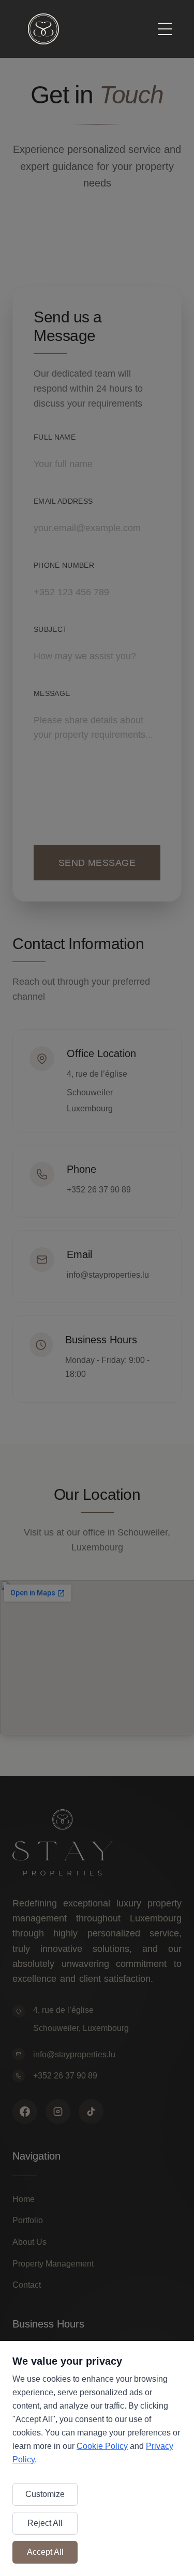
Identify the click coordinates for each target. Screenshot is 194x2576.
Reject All (45, 2523)
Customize (45, 2494)
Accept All (45, 2552)
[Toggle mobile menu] (165, 29)
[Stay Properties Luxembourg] (43, 29)
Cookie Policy (102, 2446)
